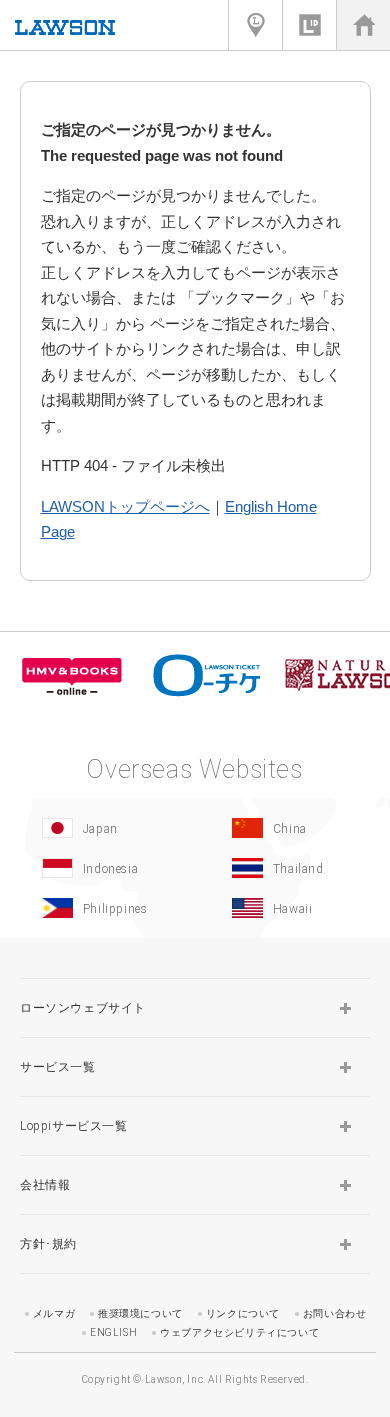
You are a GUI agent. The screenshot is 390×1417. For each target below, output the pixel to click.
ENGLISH (113, 1332)
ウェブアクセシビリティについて (239, 1332)
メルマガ (54, 1313)
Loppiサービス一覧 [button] (74, 1126)
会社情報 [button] (45, 1185)
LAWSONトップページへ (125, 506)
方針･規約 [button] (48, 1244)
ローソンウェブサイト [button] (83, 1008)
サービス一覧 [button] (58, 1067)
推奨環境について (140, 1313)
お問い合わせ (335, 1313)
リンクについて (243, 1313)
